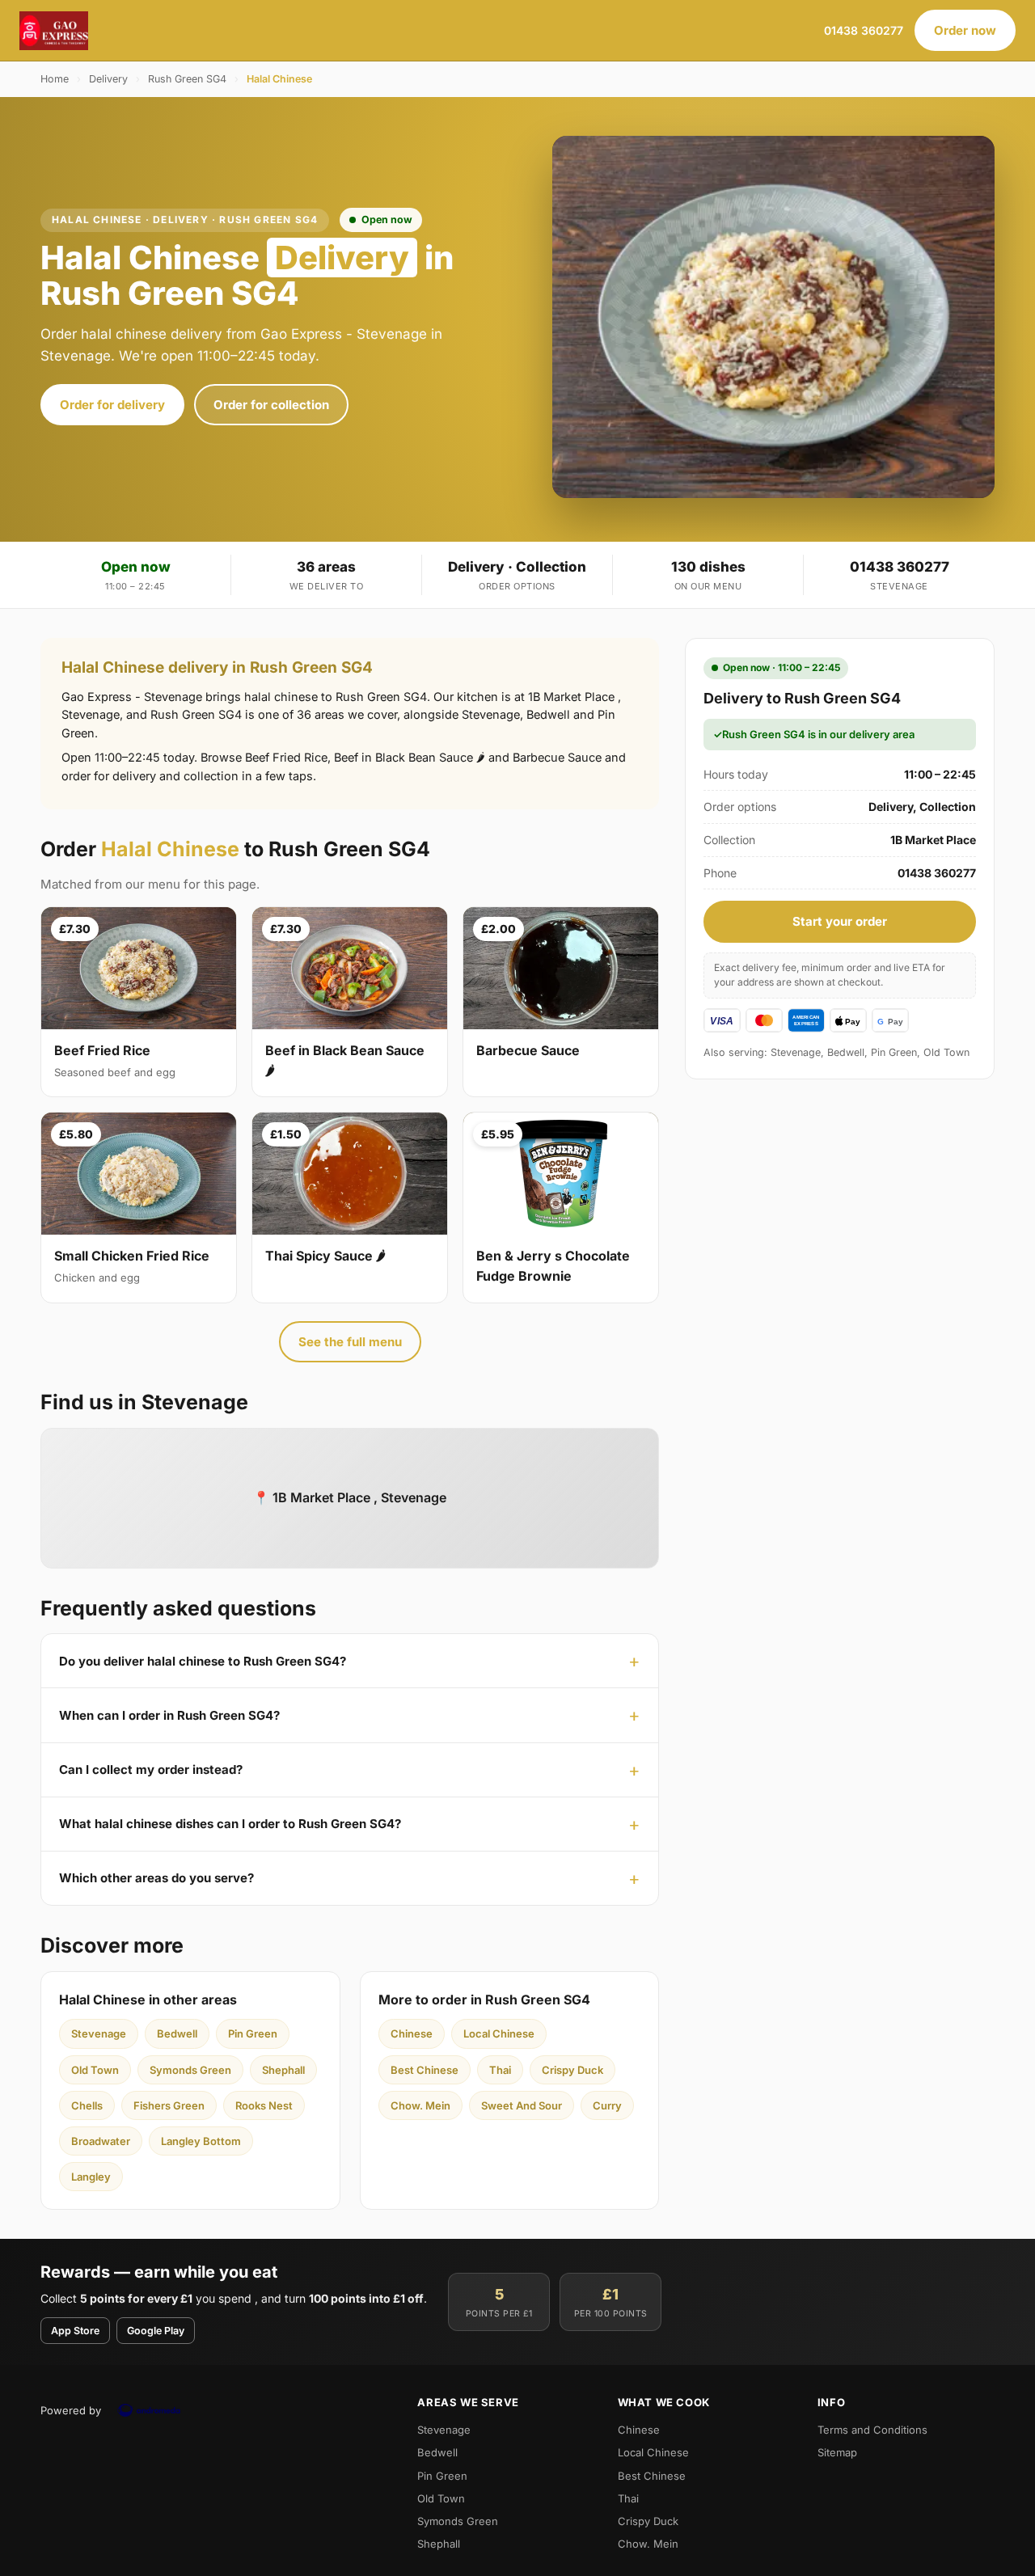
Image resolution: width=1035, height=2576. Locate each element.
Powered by (71, 2410)
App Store (75, 2331)
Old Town (95, 2070)
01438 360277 (864, 30)
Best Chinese (425, 2070)
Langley (91, 2177)
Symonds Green (190, 2070)
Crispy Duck (572, 2070)
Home (55, 79)
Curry (607, 2105)
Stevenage (99, 2033)
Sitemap (837, 2452)
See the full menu (350, 1342)
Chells (87, 2105)
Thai (500, 2070)
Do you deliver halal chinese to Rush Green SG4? (203, 1661)
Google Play (156, 2331)
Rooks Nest (264, 2105)
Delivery (108, 79)
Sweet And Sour (522, 2105)
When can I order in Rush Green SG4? (169, 1715)
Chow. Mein (420, 2105)
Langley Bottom (201, 2141)
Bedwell (177, 2033)
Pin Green (253, 2033)
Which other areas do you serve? (156, 1878)
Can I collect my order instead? (151, 1769)
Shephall (283, 2070)
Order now (965, 30)
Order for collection (271, 405)
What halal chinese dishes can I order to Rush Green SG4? (230, 1824)
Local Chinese (499, 2033)
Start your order (840, 921)
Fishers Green (169, 2105)
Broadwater (101, 2141)
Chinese (412, 2033)
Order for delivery (112, 405)
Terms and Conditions (872, 2430)
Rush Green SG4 (187, 79)
